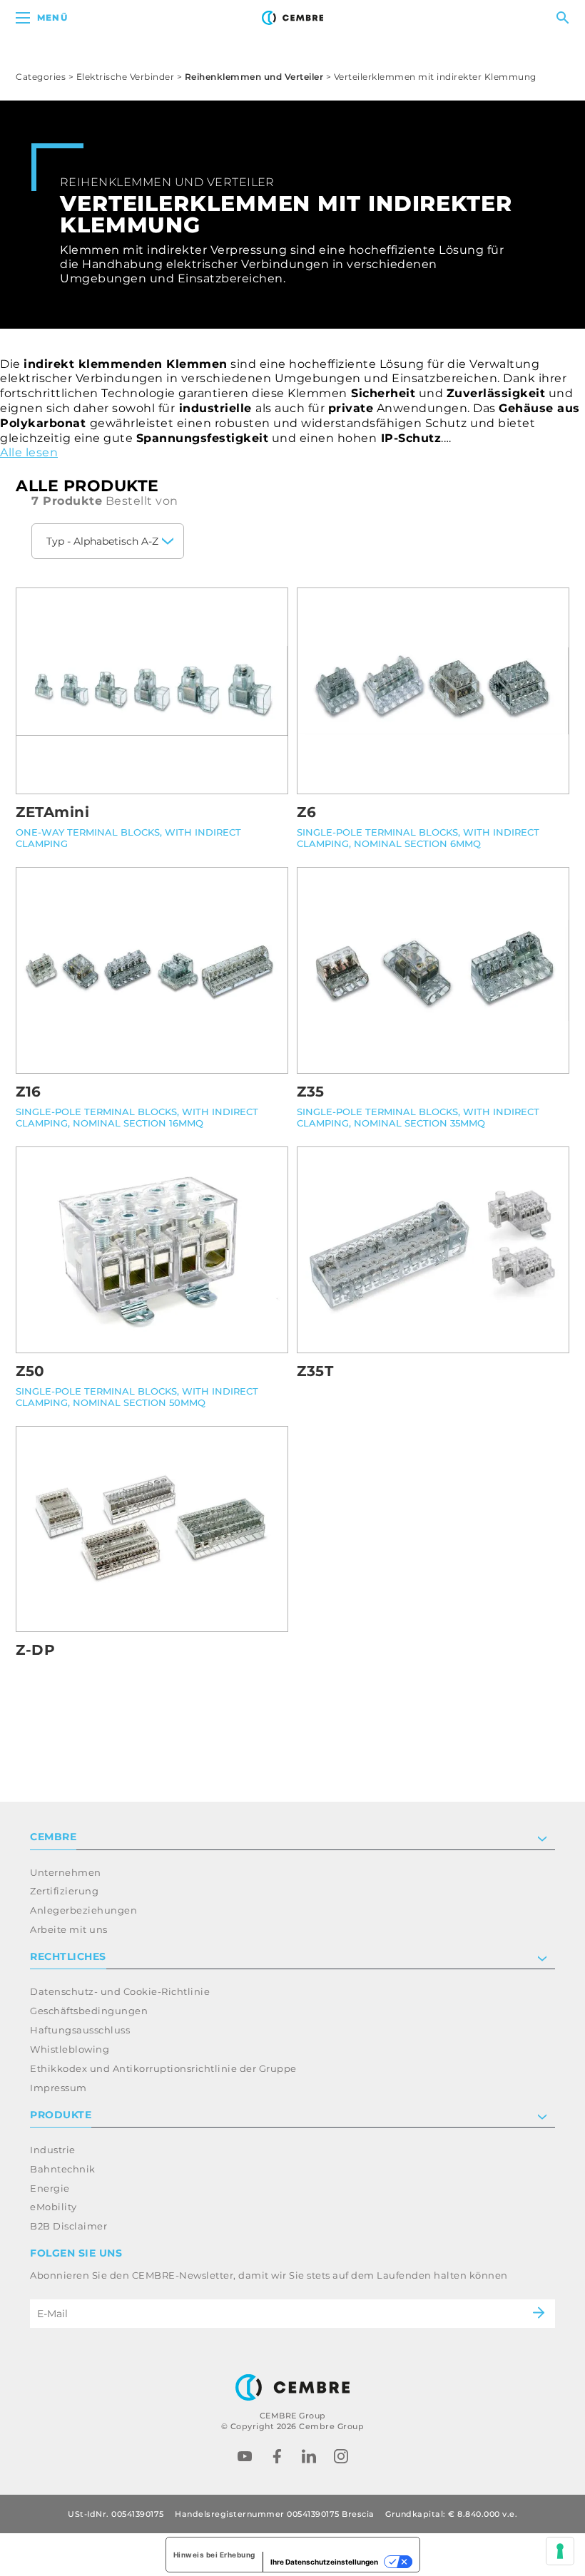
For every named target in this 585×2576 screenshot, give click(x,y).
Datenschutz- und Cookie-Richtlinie (120, 1991)
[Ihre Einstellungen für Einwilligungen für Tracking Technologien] (560, 2551)
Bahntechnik (63, 2169)
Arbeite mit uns (69, 1929)
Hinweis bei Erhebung (214, 2555)
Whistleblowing (70, 2049)
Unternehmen (66, 1872)
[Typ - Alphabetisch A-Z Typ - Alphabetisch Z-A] (108, 541)
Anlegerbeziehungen (83, 1910)
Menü (52, 17)
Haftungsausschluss (80, 2030)
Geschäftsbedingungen (89, 2011)
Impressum (58, 2088)
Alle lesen (29, 452)
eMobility (54, 2207)
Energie (50, 2188)
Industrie (53, 2150)
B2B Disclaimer (68, 2226)
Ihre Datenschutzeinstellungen (324, 2562)
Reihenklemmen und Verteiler (254, 77)
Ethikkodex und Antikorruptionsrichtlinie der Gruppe (163, 2068)
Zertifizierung (64, 1891)
